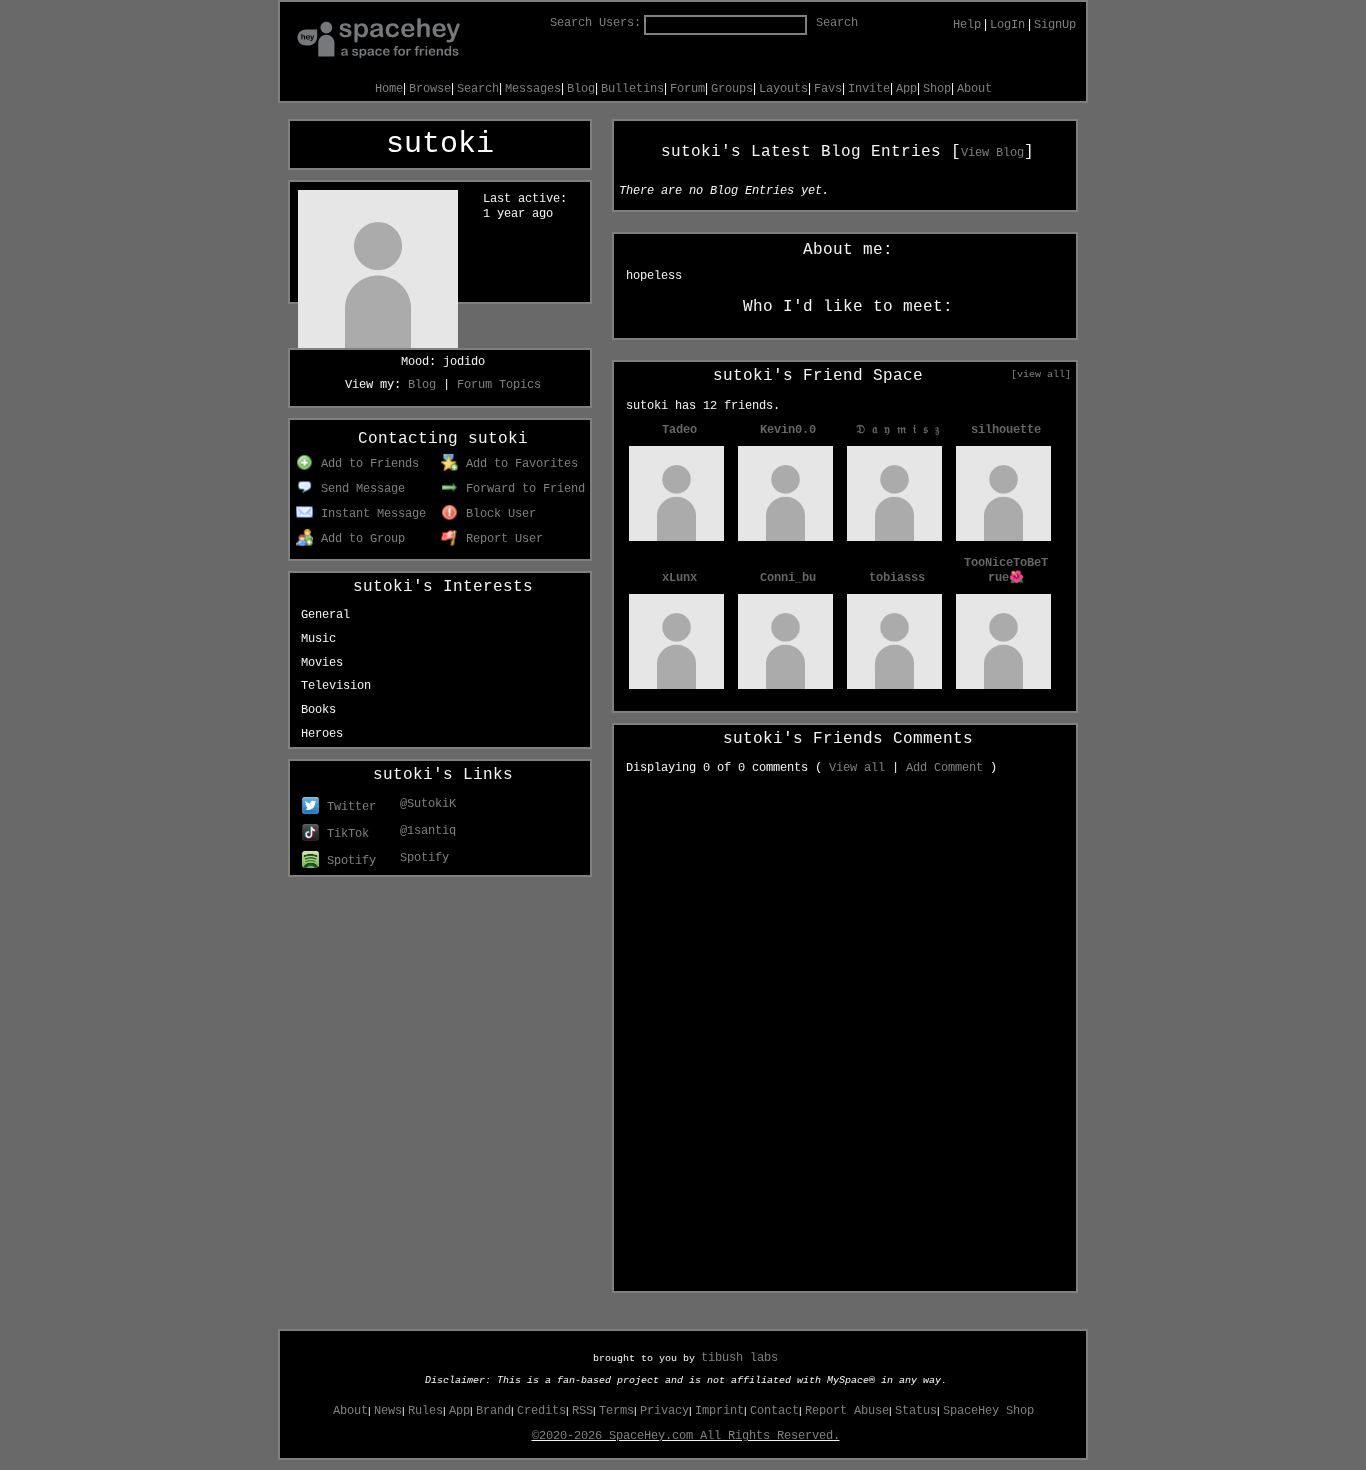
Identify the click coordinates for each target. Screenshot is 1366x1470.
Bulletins (632, 89)
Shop (937, 89)
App (906, 89)
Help (967, 25)
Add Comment (944, 768)
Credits (541, 1411)
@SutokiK (428, 804)
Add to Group (359, 539)
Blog (581, 89)
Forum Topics (499, 385)
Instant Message (370, 514)
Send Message (359, 489)
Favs (828, 89)
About (974, 89)
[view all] (1041, 374)
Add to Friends (366, 464)
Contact (774, 1411)
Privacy (664, 1411)
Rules (425, 1411)
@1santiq (428, 831)
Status (916, 1411)
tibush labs (739, 1358)
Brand (493, 1411)
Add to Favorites (518, 464)
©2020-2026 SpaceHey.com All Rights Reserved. (686, 1436)
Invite (869, 89)
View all (857, 768)
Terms (616, 1411)
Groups (732, 89)
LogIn (1007, 25)
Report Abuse (847, 1411)
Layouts (783, 89)
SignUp (1055, 25)
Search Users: (595, 23)
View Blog (992, 153)
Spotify (348, 861)
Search (837, 23)
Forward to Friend (522, 489)
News (388, 1411)
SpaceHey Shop (988, 1411)
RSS (582, 1411)
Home (389, 89)
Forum (687, 89)
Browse (430, 89)
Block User (497, 514)
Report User (501, 539)
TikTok (344, 834)
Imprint (719, 1411)
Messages (533, 89)
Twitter (348, 807)
